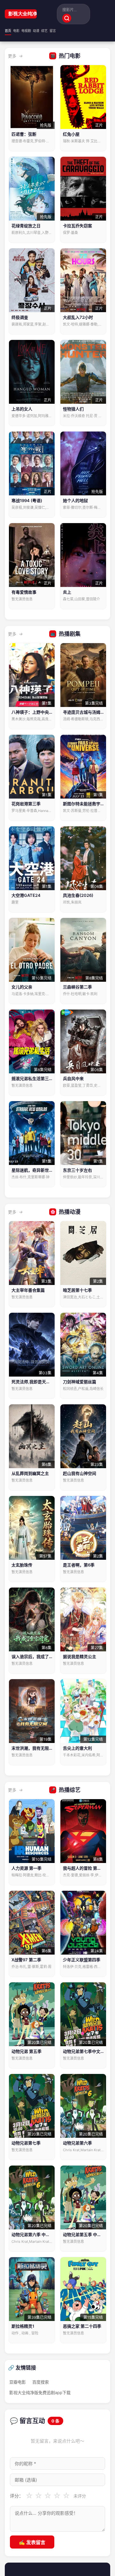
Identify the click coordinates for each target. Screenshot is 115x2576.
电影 (16, 31)
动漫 (36, 31)
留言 (53, 31)
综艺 (44, 31)
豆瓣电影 (18, 2382)
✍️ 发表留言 (32, 2542)
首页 (8, 31)
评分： (17, 2496)
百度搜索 (41, 2382)
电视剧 (26, 31)
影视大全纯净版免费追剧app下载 (21, 14)
